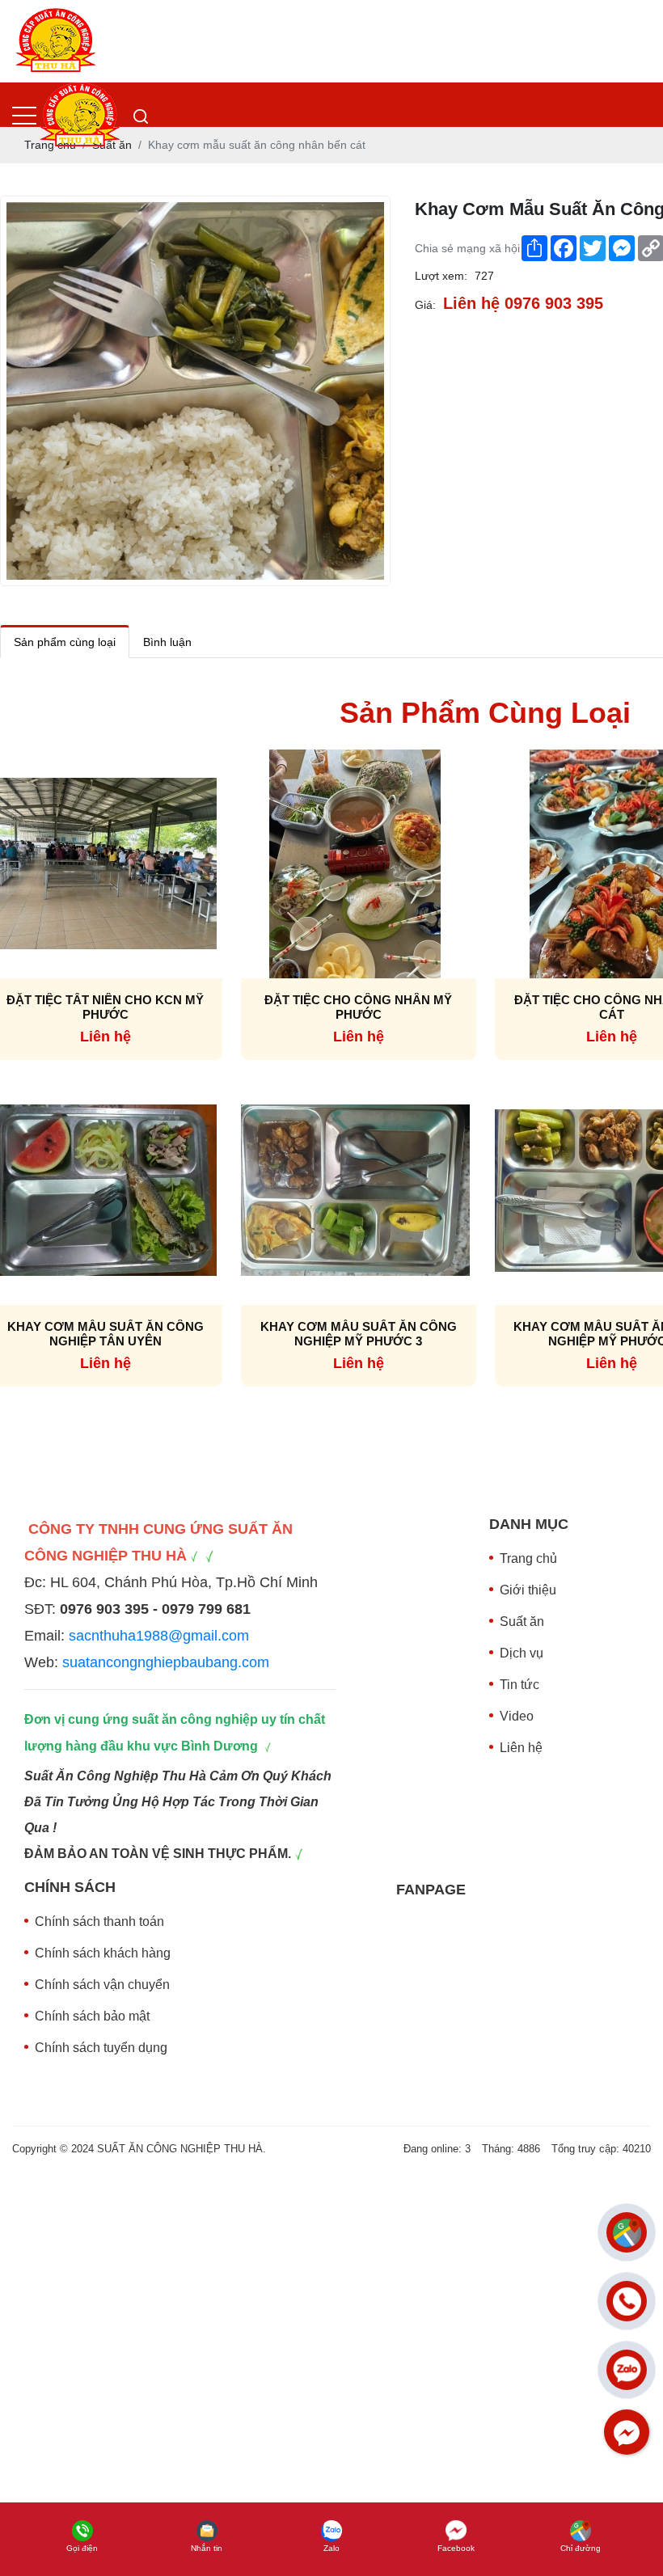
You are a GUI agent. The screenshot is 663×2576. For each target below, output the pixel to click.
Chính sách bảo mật (92, 2016)
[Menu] (24, 116)
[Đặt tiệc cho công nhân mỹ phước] (355, 863)
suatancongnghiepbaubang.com (166, 1662)
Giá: (425, 305)
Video (517, 1716)
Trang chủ (528, 1558)
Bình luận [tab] (167, 642)
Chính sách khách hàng (103, 1953)
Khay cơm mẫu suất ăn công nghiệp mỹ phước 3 (359, 1334)
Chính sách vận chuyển (102, 1985)
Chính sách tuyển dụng (101, 2048)
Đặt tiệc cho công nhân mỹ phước (358, 1007)
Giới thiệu (528, 1590)
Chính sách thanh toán (99, 1921)
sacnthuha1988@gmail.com (159, 1636)
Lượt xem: (441, 276)
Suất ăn (522, 1622)
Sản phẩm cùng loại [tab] (65, 642)
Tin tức (519, 1685)
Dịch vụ (522, 1653)
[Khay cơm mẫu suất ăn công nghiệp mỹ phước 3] (355, 1189)
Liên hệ (521, 1748)
